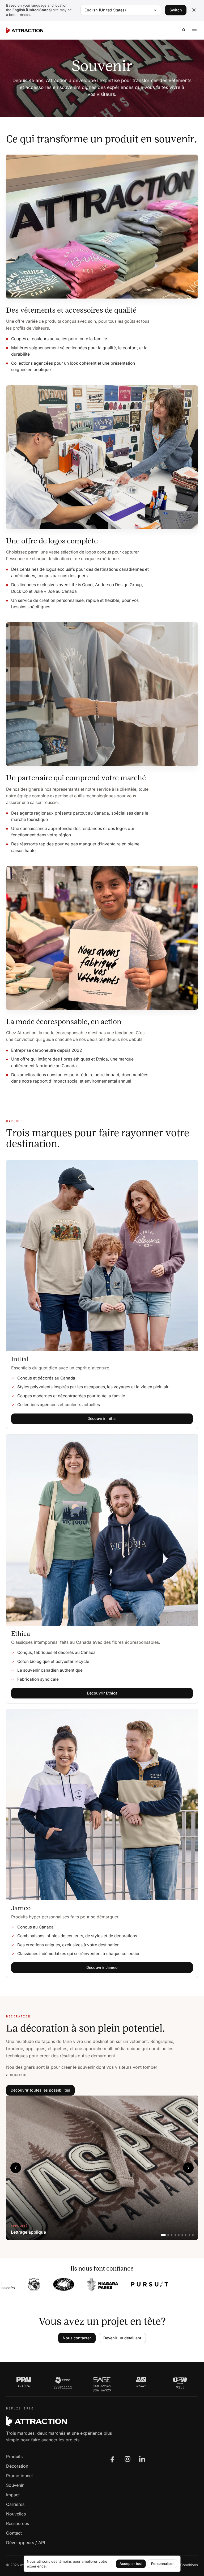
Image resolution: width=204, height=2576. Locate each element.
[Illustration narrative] (182, 2235)
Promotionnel (19, 2476)
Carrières (15, 2504)
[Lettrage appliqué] (163, 2235)
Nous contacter (77, 2338)
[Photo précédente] (16, 2168)
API (42, 2543)
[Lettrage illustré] (193, 2235)
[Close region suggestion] (194, 10)
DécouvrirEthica (102, 1693)
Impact (13, 2495)
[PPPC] (63, 2380)
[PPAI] (24, 2380)
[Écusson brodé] (175, 2235)
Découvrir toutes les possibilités (40, 2090)
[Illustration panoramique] (172, 2235)
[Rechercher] (184, 30)
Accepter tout (131, 2564)
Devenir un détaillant (122, 2338)
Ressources (18, 2523)
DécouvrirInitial (102, 1418)
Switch (176, 10)
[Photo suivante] (188, 2168)
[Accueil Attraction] (25, 30)
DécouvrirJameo (102, 1967)
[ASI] (141, 2380)
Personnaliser (162, 2564)
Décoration (17, 2466)
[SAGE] (102, 2380)
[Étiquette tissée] (186, 2235)
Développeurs (20, 2543)
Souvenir (15, 2485)
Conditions (189, 2565)
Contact (14, 2533)
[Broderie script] (179, 2235)
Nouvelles (16, 2514)
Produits (14, 2456)
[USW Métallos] (180, 2380)
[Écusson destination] (189, 2235)
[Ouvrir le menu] (194, 30)
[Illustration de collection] (168, 2235)
